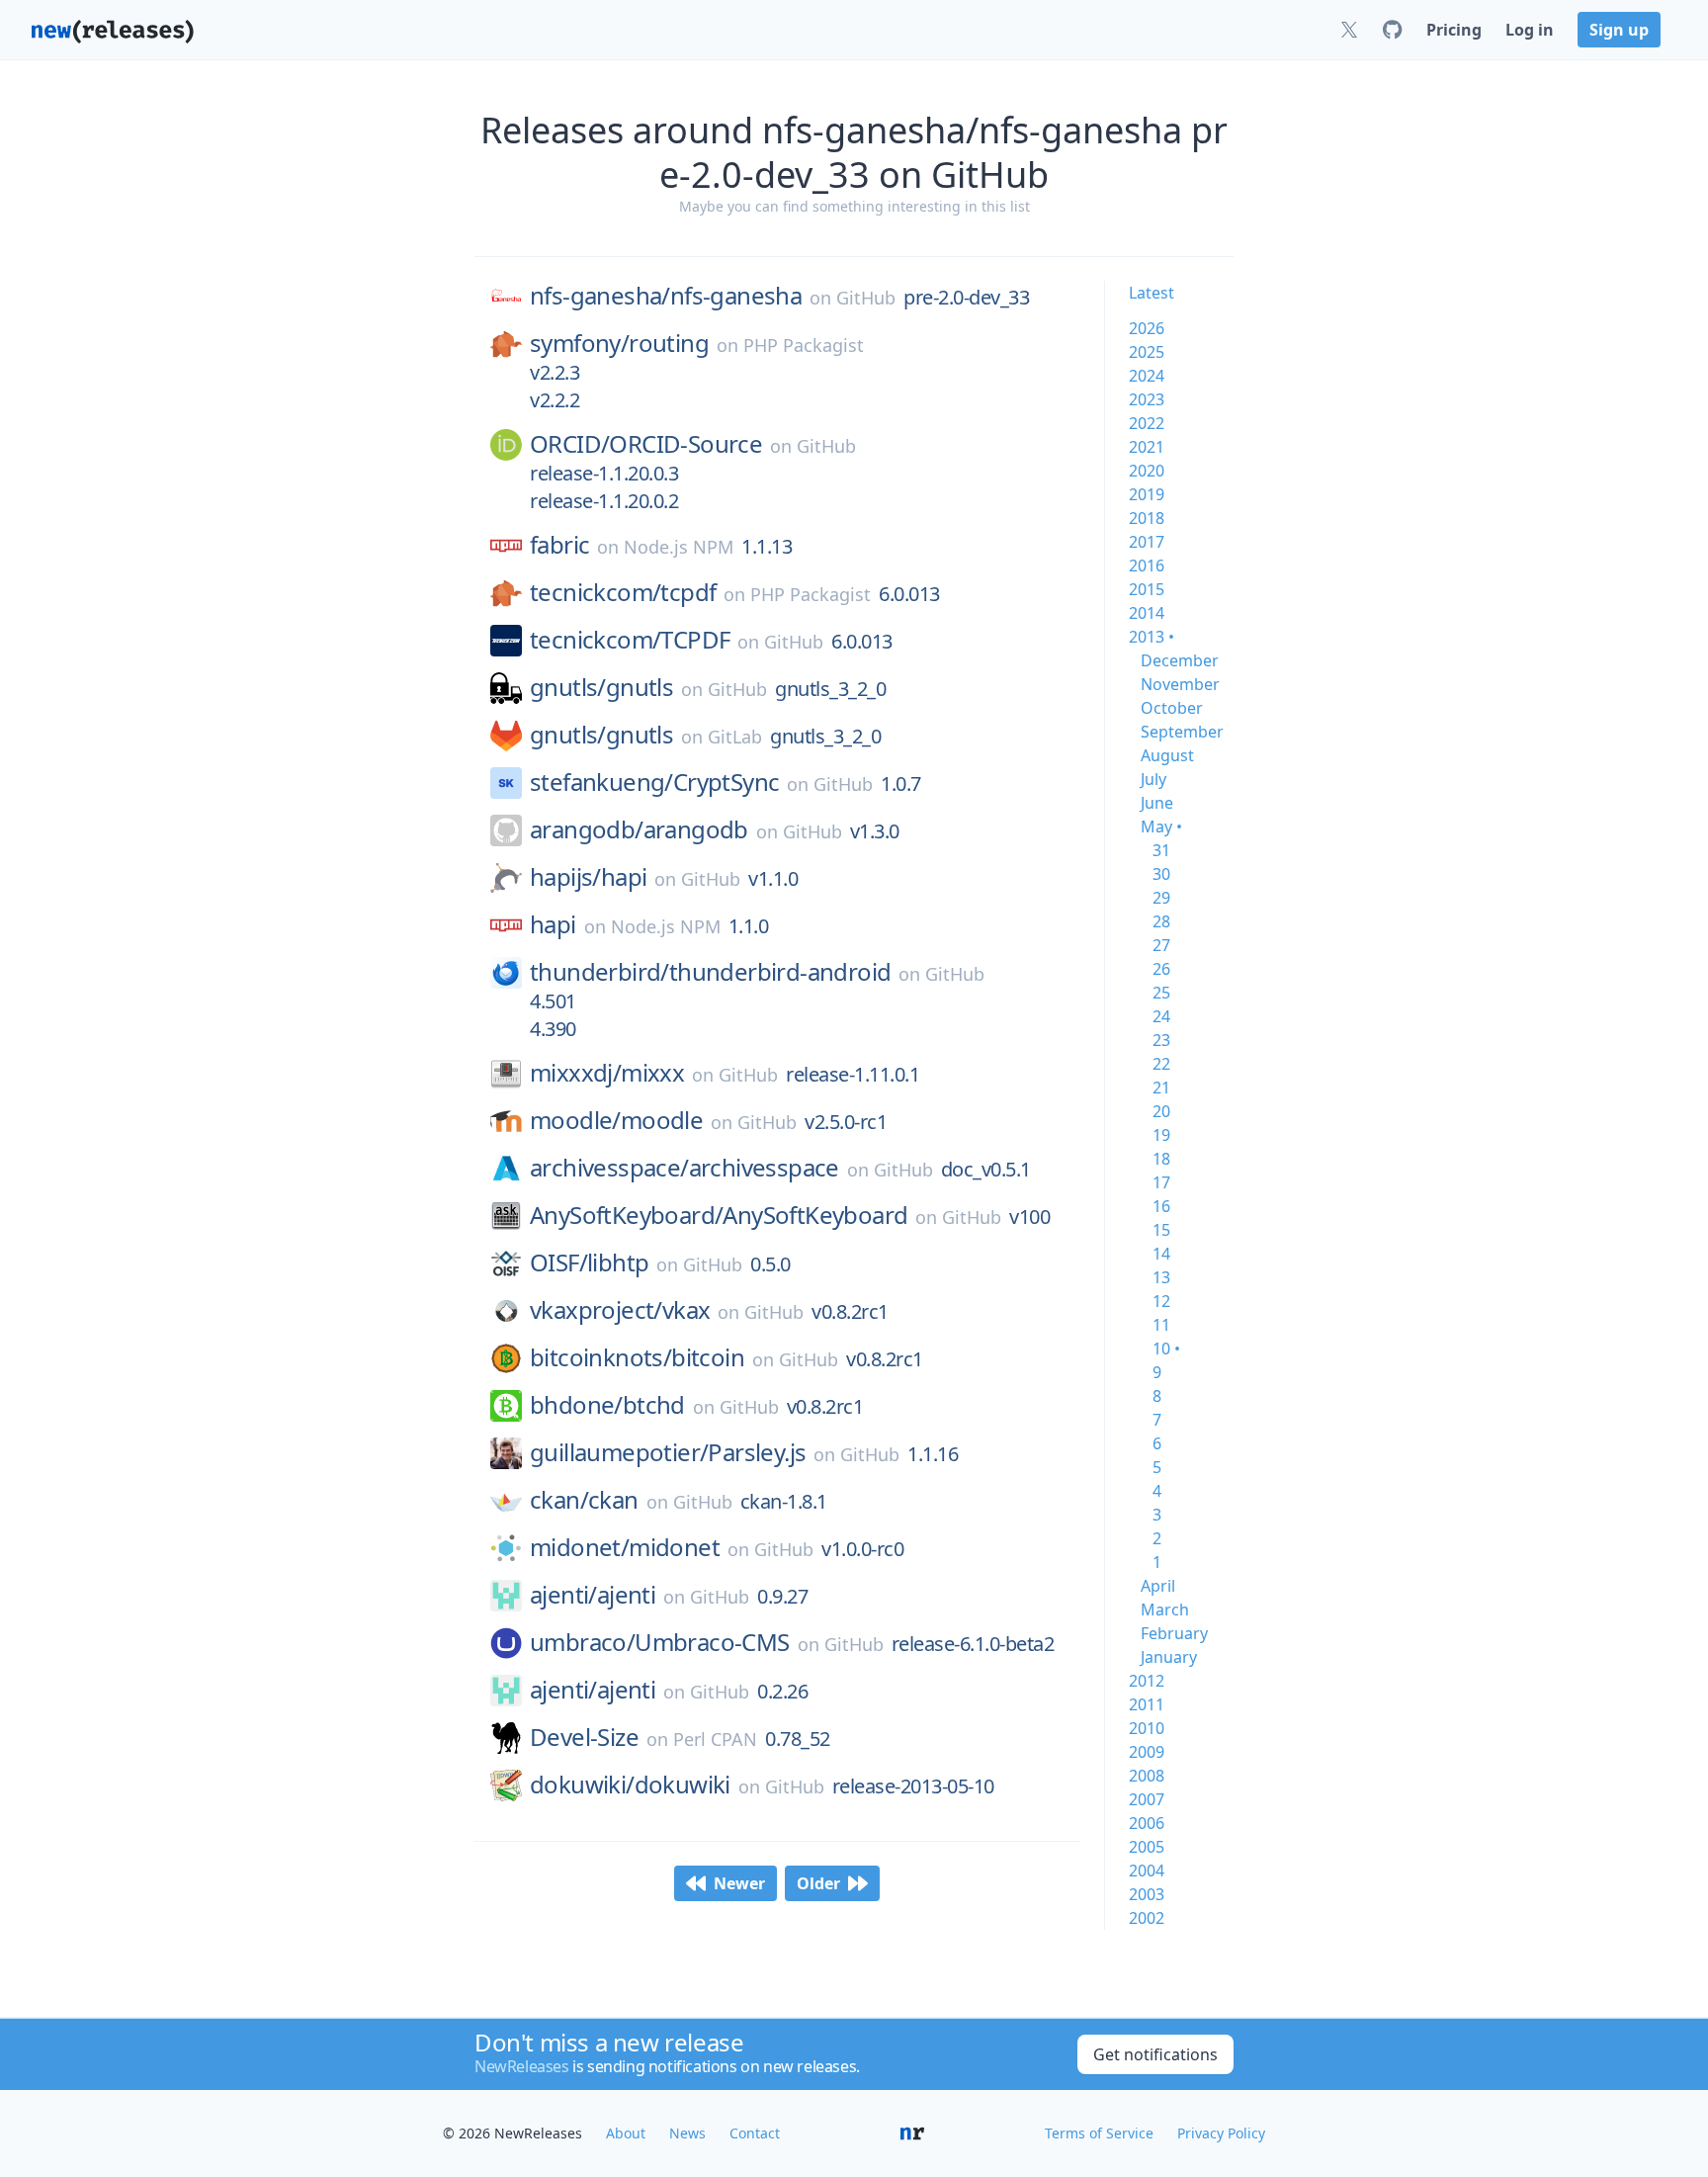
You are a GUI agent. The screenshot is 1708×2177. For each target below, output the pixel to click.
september (1182, 732)
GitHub (866, 298)
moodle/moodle (616, 1120)
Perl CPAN (715, 1739)
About (626, 2133)
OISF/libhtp (589, 1263)
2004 (1147, 1871)
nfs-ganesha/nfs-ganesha (666, 296)
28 (1161, 921)
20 (1161, 1111)
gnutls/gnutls (601, 687)
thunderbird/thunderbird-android (710, 972)
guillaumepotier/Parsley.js (668, 1452)
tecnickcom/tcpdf (623, 592)
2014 (1147, 613)
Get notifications (1155, 2054)
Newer (739, 1883)
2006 (1147, 1823)
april (1158, 1586)
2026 (1147, 328)
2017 (1147, 542)
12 (1161, 1301)
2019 (1147, 494)
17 (1161, 1182)
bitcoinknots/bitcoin (637, 1357)
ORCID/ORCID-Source (646, 444)
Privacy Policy (1221, 2133)
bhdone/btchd (607, 1405)
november (1180, 684)
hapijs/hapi (588, 877)
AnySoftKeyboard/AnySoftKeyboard (719, 1215)
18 (1161, 1159)
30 (1161, 874)
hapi (553, 924)
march (1165, 1610)
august (1167, 755)
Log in (1530, 30)
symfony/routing (619, 343)
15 (1161, 1230)
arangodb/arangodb (639, 829)
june (1157, 803)
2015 (1147, 589)
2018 (1147, 518)
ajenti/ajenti (593, 1595)
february (1174, 1633)
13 (1161, 1277)
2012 (1147, 1681)
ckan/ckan (584, 1500)
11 (1161, 1325)
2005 (1147, 1847)
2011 (1147, 1704)
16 (1161, 1206)
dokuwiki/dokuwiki (630, 1785)
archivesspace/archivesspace (684, 1168)
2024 (1147, 376)
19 (1161, 1135)
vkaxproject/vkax (620, 1310)
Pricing (1454, 30)
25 (1161, 993)
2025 (1147, 352)
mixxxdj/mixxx (607, 1073)
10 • (1166, 1349)
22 (1161, 1064)
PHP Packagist (804, 345)
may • (1161, 827)
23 (1161, 1040)
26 (1161, 969)
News (687, 2133)
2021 (1147, 447)
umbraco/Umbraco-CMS (660, 1642)
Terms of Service (1099, 2133)
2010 (1147, 1728)
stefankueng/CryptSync (654, 782)
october (1172, 708)
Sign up (1619, 30)
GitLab (735, 737)
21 (1161, 1088)
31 (1161, 850)
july (1153, 779)
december (1180, 660)
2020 (1147, 471)
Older (818, 1883)
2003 (1147, 1894)
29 (1161, 898)
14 (1161, 1254)
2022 (1147, 423)
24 (1161, 1016)
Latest (1152, 293)
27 (1161, 945)
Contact (755, 2133)
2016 (1147, 566)
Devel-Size (584, 1737)
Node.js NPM (679, 547)
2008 (1147, 1776)
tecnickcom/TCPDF (630, 640)
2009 (1147, 1752)
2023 (1147, 399)
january (1169, 1657)
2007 (1147, 1799)
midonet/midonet (625, 1547)
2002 (1147, 1918)
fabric (559, 545)
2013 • (1152, 637)
